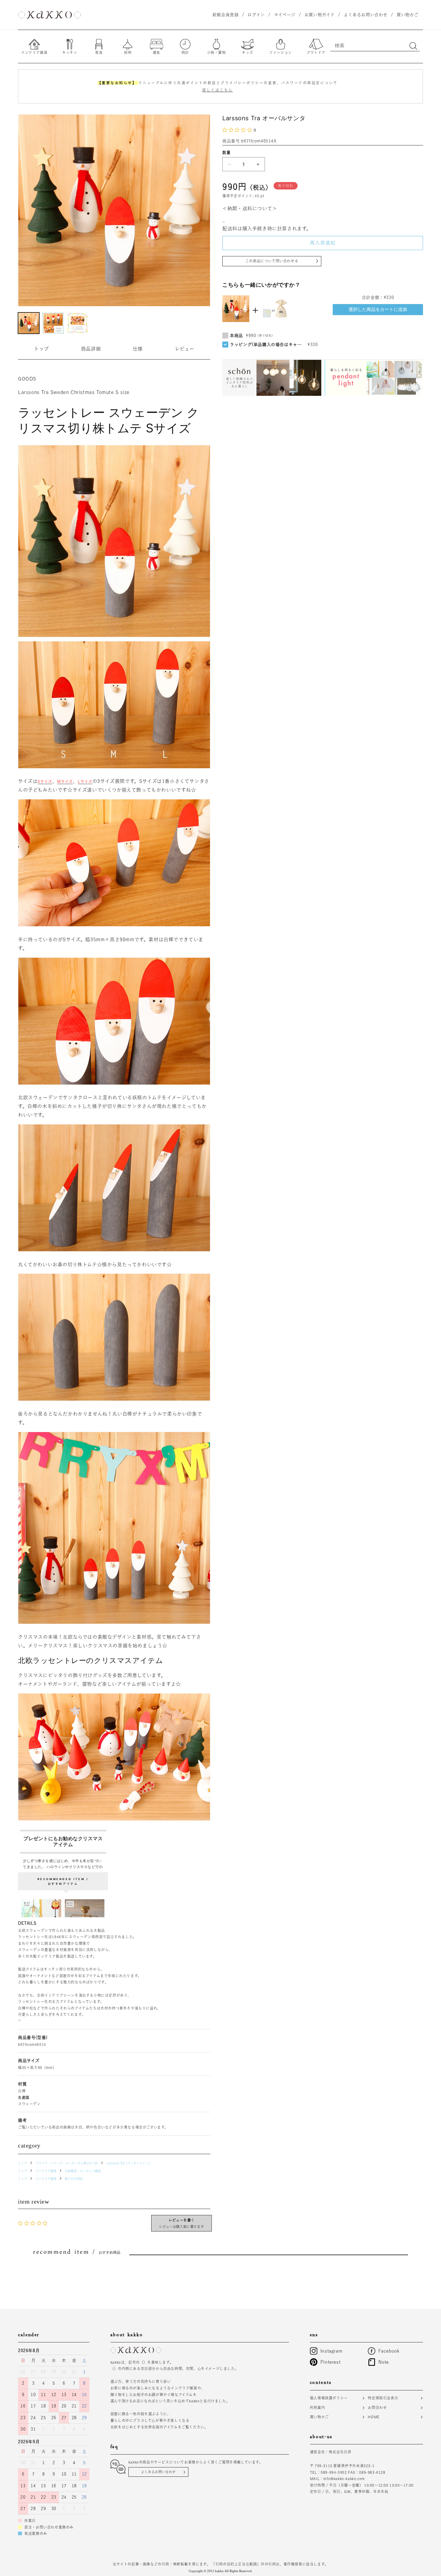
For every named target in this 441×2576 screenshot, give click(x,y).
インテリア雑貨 (46, 2171)
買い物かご (319, 2417)
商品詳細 (91, 349)
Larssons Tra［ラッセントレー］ (129, 2163)
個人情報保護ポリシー (329, 2398)
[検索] (413, 46)
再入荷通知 (323, 243)
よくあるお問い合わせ (158, 2472)
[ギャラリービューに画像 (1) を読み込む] (29, 323)
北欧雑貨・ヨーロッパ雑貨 (83, 2171)
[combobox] (375, 45)
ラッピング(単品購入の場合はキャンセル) (267, 345)
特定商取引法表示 (383, 2398)
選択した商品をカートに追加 (378, 309)
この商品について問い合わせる (272, 261)
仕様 (138, 349)
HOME (373, 2417)
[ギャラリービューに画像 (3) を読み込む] (78, 323)
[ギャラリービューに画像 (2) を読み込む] (53, 323)
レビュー (185, 349)
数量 (226, 152)
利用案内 (317, 2407)
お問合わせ (377, 2407)
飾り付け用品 (74, 2179)
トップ (41, 349)
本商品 (236, 336)
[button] (238, 130)
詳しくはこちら (217, 90)
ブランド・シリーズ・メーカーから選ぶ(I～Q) (67, 2163)
